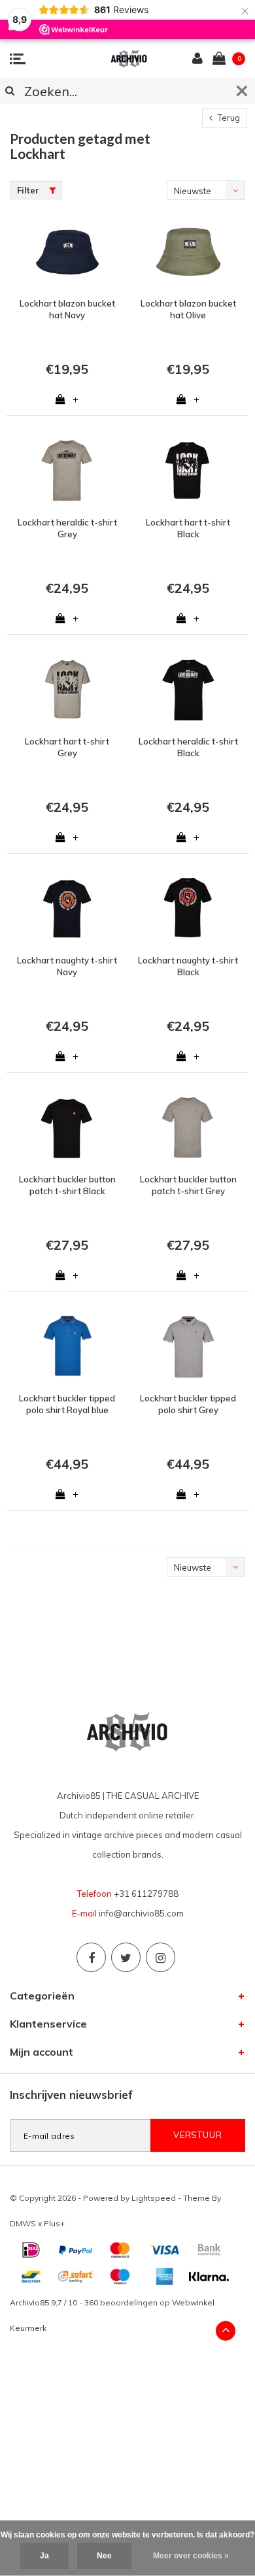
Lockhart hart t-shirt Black (188, 528)
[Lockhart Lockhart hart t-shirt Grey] (67, 690)
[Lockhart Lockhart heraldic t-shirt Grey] (67, 471)
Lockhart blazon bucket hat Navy (67, 309)
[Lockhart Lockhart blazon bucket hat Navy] (67, 252)
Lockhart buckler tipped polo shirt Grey (188, 1404)
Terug (228, 118)
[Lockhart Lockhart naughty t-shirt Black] (188, 909)
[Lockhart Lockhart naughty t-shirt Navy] (67, 909)
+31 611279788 (146, 1894)
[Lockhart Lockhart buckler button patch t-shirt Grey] (188, 1128)
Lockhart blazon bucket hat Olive (188, 309)
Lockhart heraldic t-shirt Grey (67, 528)
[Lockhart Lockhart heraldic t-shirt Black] (188, 690)
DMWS (23, 2223)
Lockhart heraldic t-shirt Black (188, 747)
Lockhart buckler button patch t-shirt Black (67, 1185)
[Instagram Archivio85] (161, 1957)
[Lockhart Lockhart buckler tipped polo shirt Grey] (188, 1347)
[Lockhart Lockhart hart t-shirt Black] (188, 471)
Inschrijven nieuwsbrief (71, 2095)
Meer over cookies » (191, 2556)
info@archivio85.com (141, 1913)
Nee (104, 2556)
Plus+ (54, 2223)
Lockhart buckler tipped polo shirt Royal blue (67, 1404)
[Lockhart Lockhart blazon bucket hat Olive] (188, 252)
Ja (44, 2556)
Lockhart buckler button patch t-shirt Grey (188, 1185)
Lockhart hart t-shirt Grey (67, 747)
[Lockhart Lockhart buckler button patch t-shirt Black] (67, 1128)
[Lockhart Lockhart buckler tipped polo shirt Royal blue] (67, 1347)
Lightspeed (154, 2198)
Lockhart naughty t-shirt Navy (67, 966)
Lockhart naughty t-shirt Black (188, 966)
